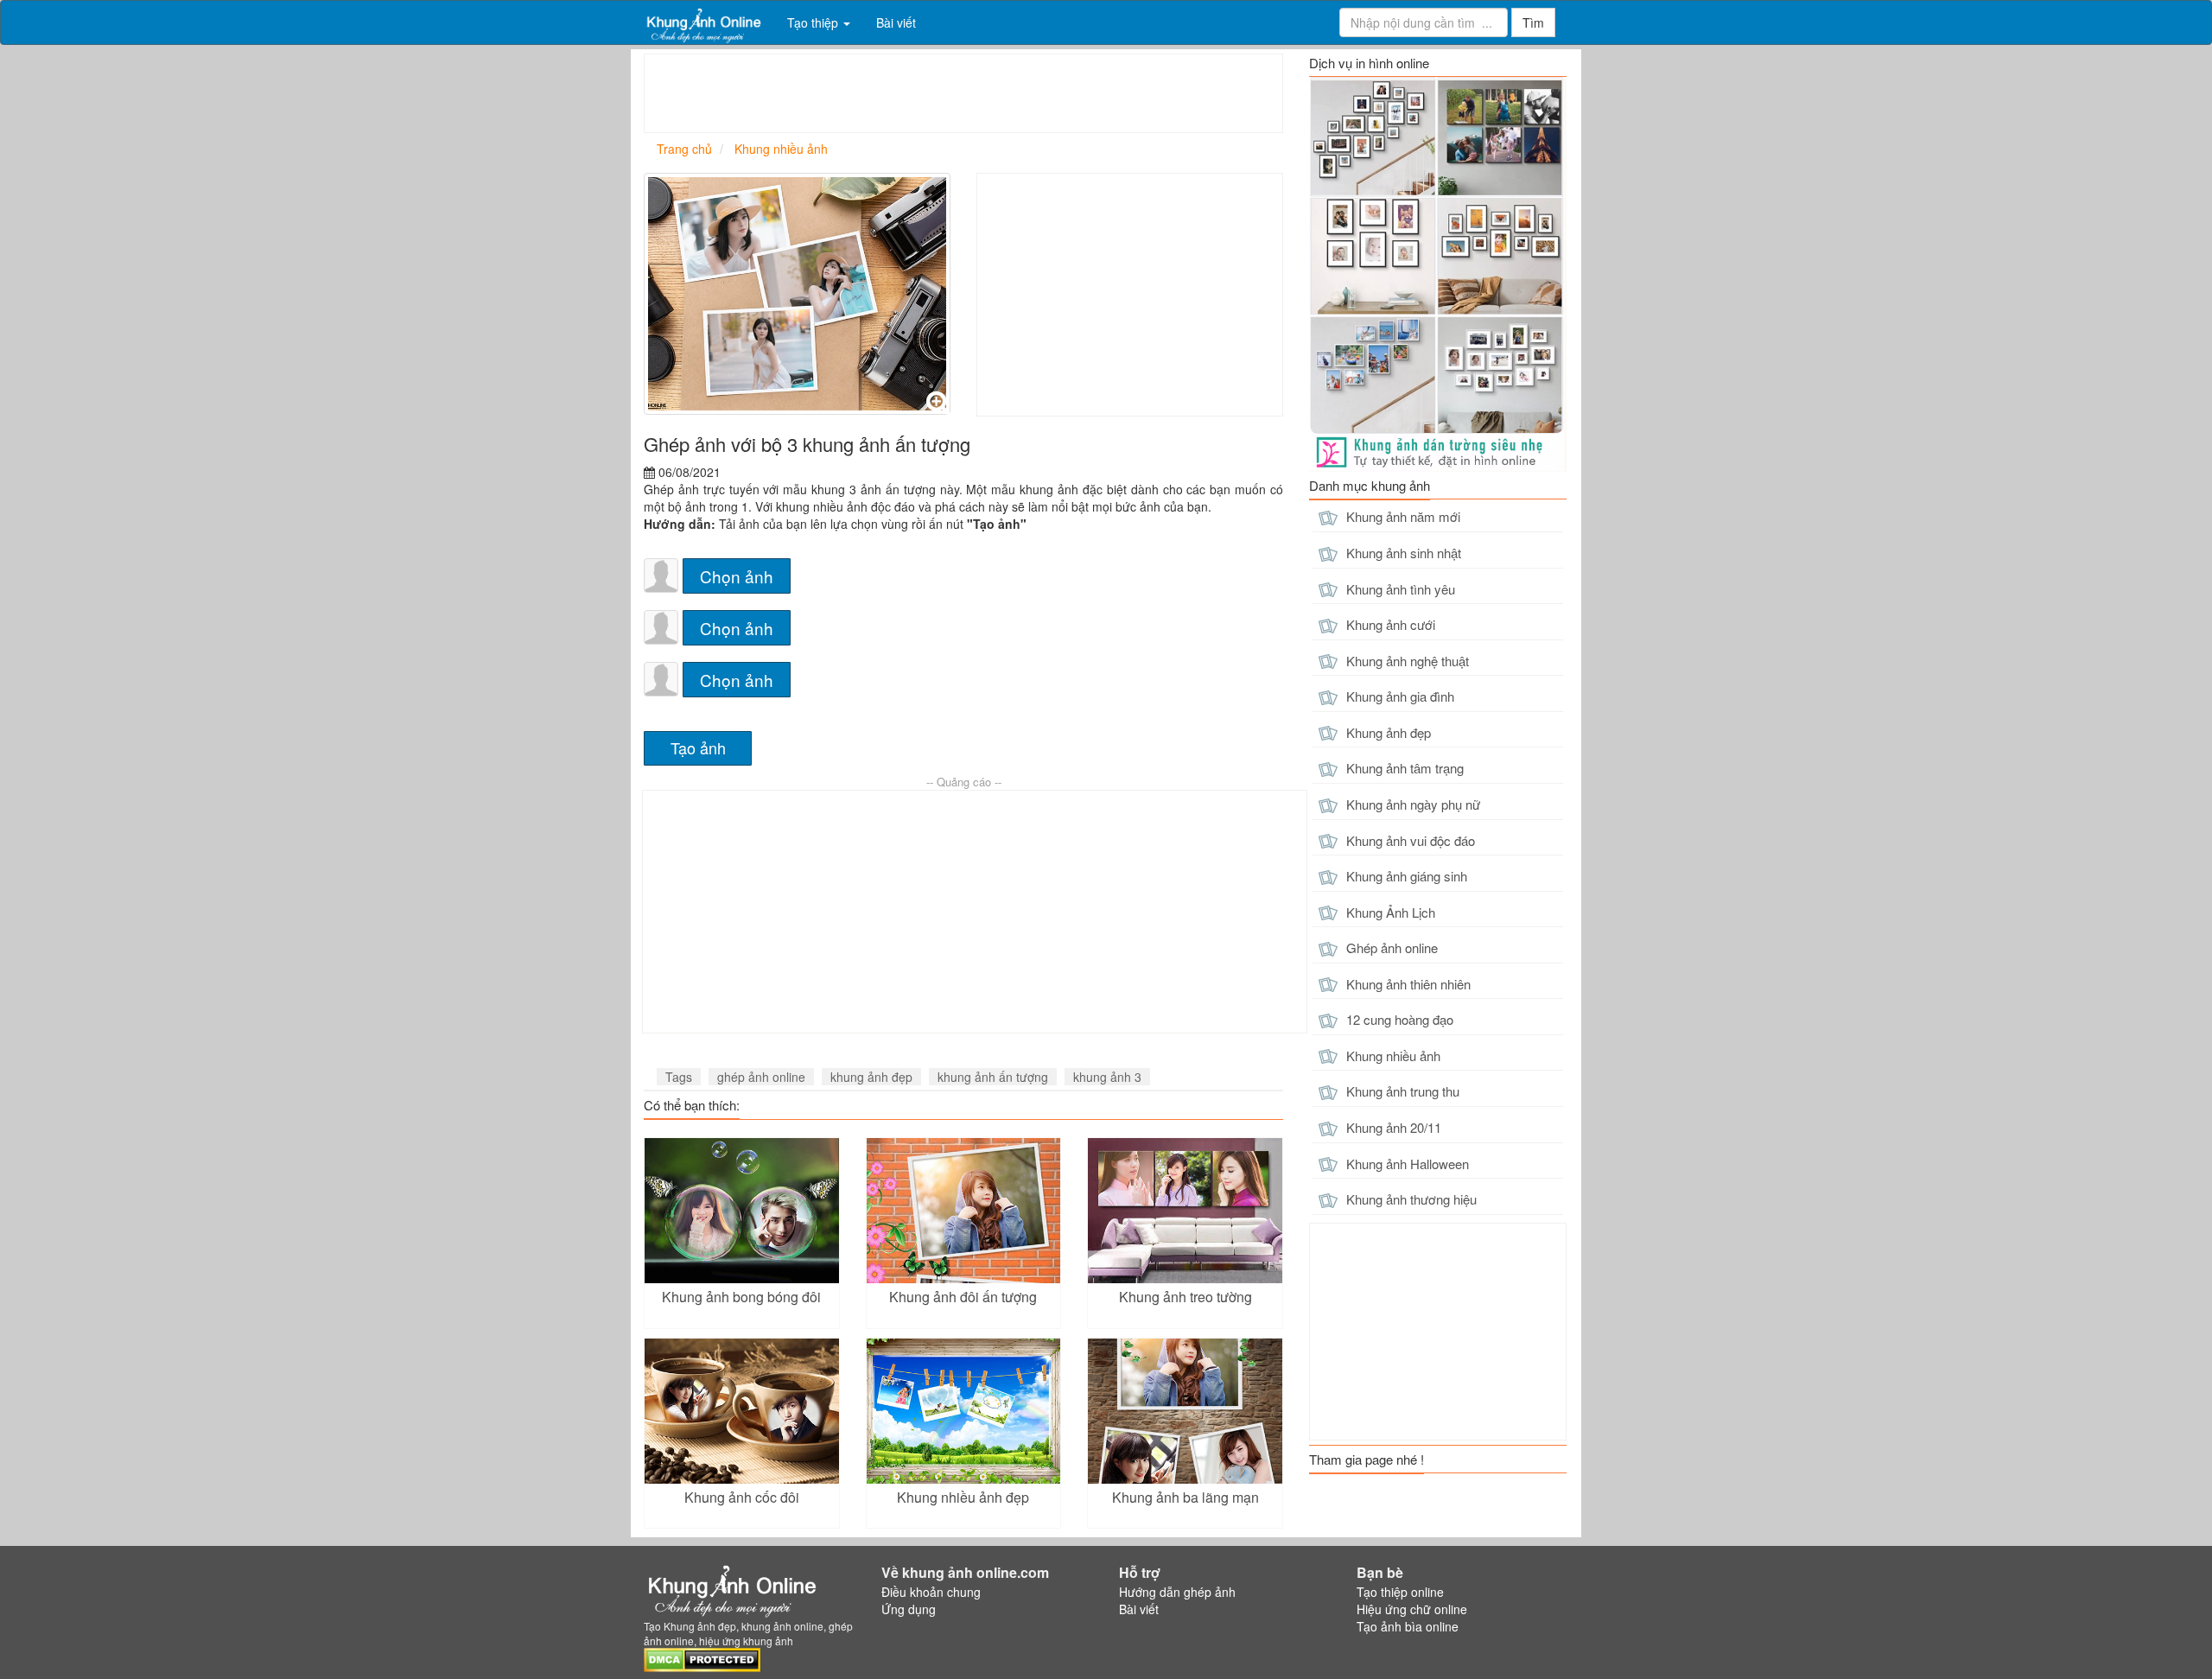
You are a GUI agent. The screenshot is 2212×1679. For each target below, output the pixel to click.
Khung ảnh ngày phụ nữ (1411, 804)
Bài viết (896, 22)
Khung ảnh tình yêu (1399, 589)
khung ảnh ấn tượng (993, 1077)
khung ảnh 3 (1107, 1077)
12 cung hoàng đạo (1398, 1019)
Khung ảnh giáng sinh (1405, 876)
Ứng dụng (909, 1609)
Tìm (1533, 22)
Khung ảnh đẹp (1387, 732)
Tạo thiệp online (1400, 1592)
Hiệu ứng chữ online (1412, 1609)
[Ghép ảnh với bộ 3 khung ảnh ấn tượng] (797, 294)
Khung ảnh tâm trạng (1403, 768)
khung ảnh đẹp (871, 1077)
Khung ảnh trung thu (1401, 1091)
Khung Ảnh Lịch (1389, 912)
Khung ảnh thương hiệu (1410, 1199)
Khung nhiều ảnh (1392, 1056)
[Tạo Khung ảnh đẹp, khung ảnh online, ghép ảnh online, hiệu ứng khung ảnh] (702, 22)
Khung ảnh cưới (1389, 624)
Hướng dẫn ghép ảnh (1177, 1592)
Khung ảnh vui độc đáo (1409, 840)
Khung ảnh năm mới (1402, 516)
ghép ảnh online (761, 1077)
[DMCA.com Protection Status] (702, 1658)
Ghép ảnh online (1390, 948)
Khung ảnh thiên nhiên (1407, 984)
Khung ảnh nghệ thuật (1406, 661)
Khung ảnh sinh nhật (1402, 553)
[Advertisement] (959, 93)
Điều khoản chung (931, 1592)
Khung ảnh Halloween (1406, 1164)
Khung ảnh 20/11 (1392, 1127)
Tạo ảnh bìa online (1408, 1626)
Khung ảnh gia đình (1398, 696)
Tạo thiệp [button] (814, 22)
